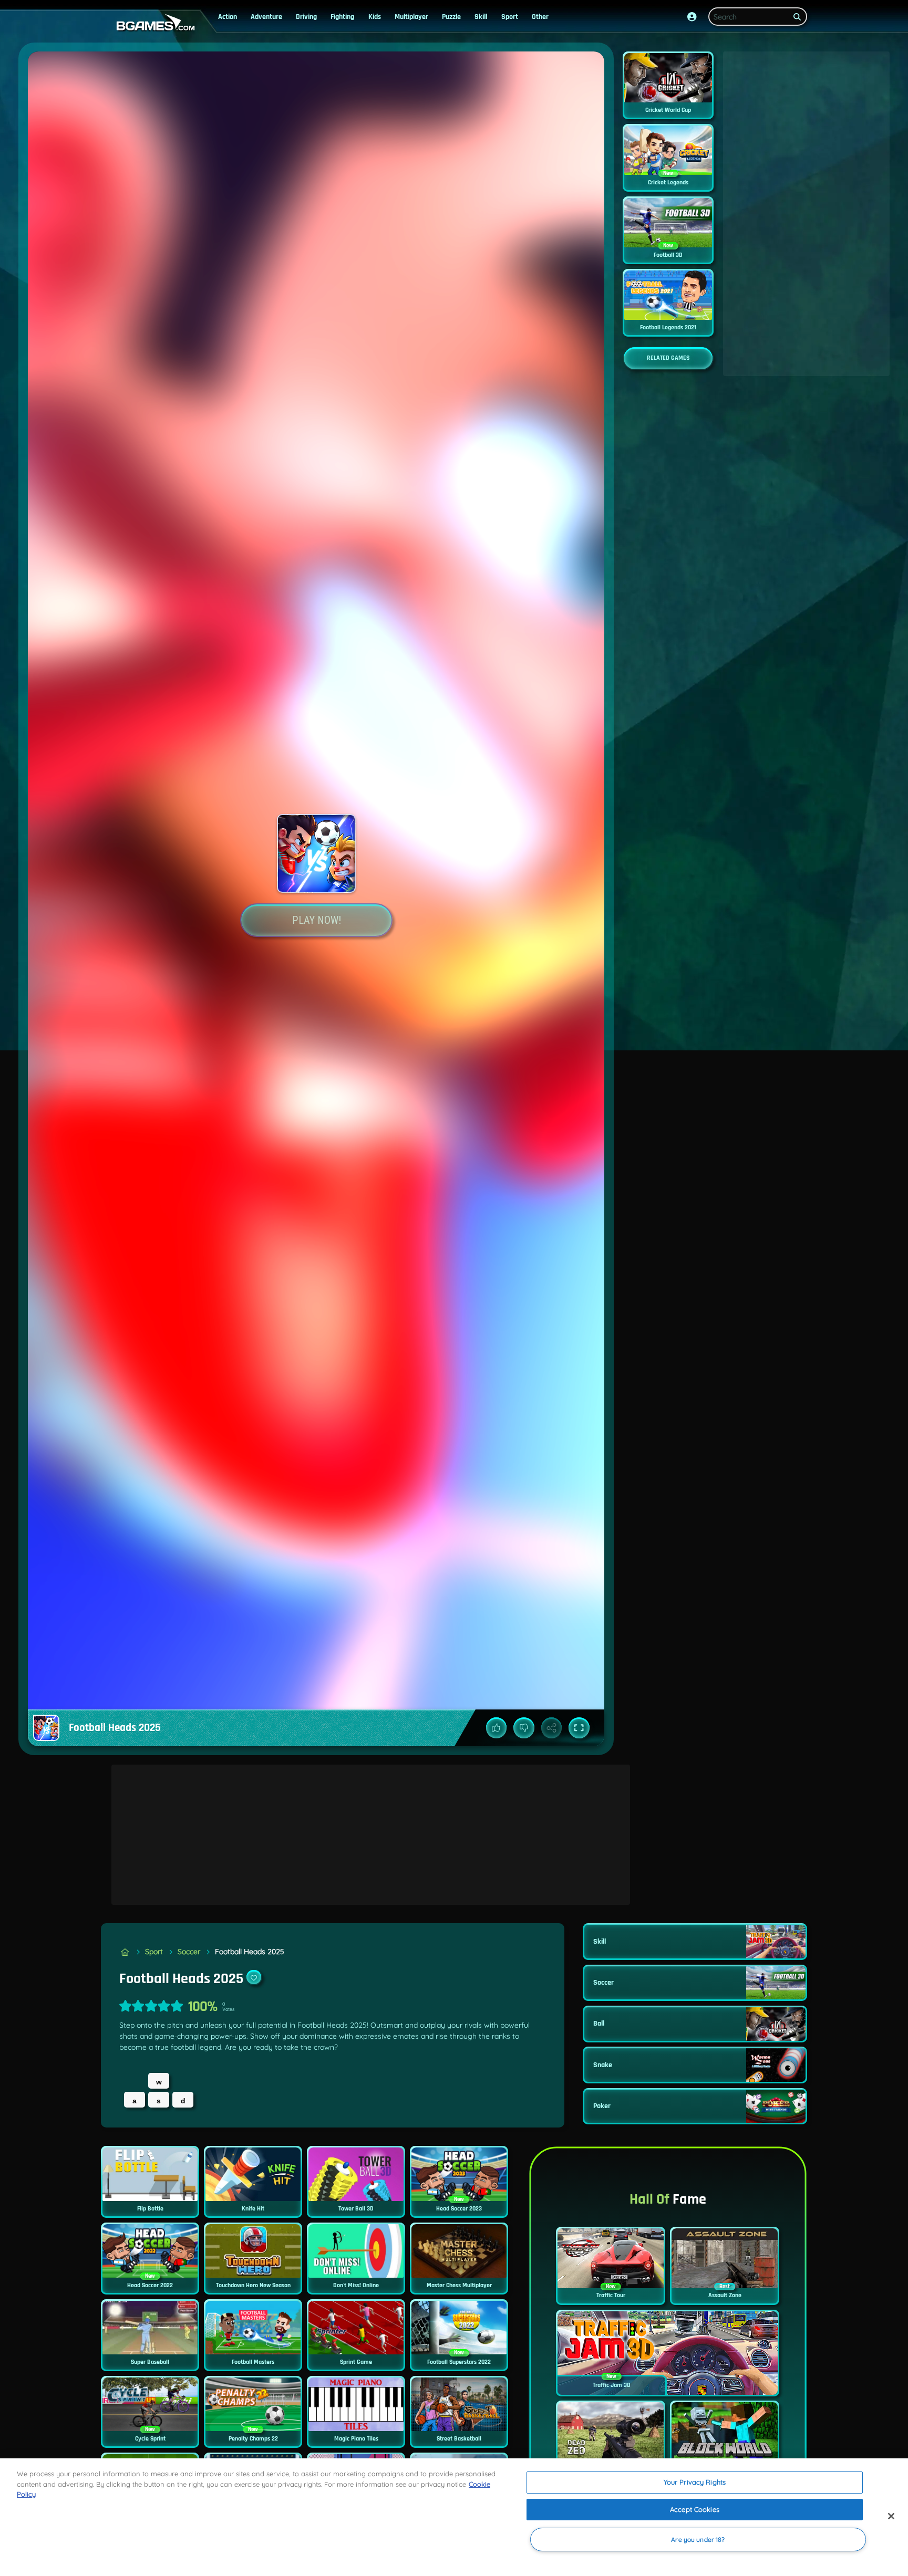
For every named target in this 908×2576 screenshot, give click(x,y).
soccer (189, 1952)
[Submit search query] (797, 17)
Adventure (266, 17)
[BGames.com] (125, 1952)
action (228, 17)
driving (306, 17)
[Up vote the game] (497, 1728)
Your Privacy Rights (695, 2482)
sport (510, 17)
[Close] (891, 2516)
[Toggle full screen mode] (579, 1728)
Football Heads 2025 (250, 1952)
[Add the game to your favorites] (254, 1977)
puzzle (451, 17)
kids (375, 17)
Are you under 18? (698, 2540)
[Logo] (153, 23)
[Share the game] (552, 1728)
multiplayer (411, 17)
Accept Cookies (695, 2509)
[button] (692, 17)
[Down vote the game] (524, 1728)
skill (481, 17)
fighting (342, 17)
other (540, 17)
